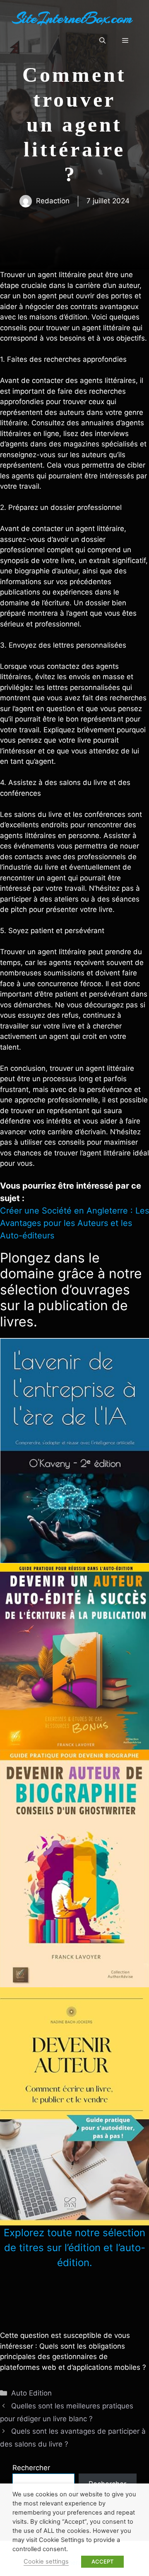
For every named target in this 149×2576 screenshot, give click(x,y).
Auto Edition (31, 2393)
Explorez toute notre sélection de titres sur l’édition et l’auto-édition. (74, 2248)
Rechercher (31, 2468)
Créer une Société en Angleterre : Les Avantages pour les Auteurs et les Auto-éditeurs (74, 1223)
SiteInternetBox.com (72, 18)
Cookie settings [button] (46, 2561)
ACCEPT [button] (102, 2561)
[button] (102, 41)
